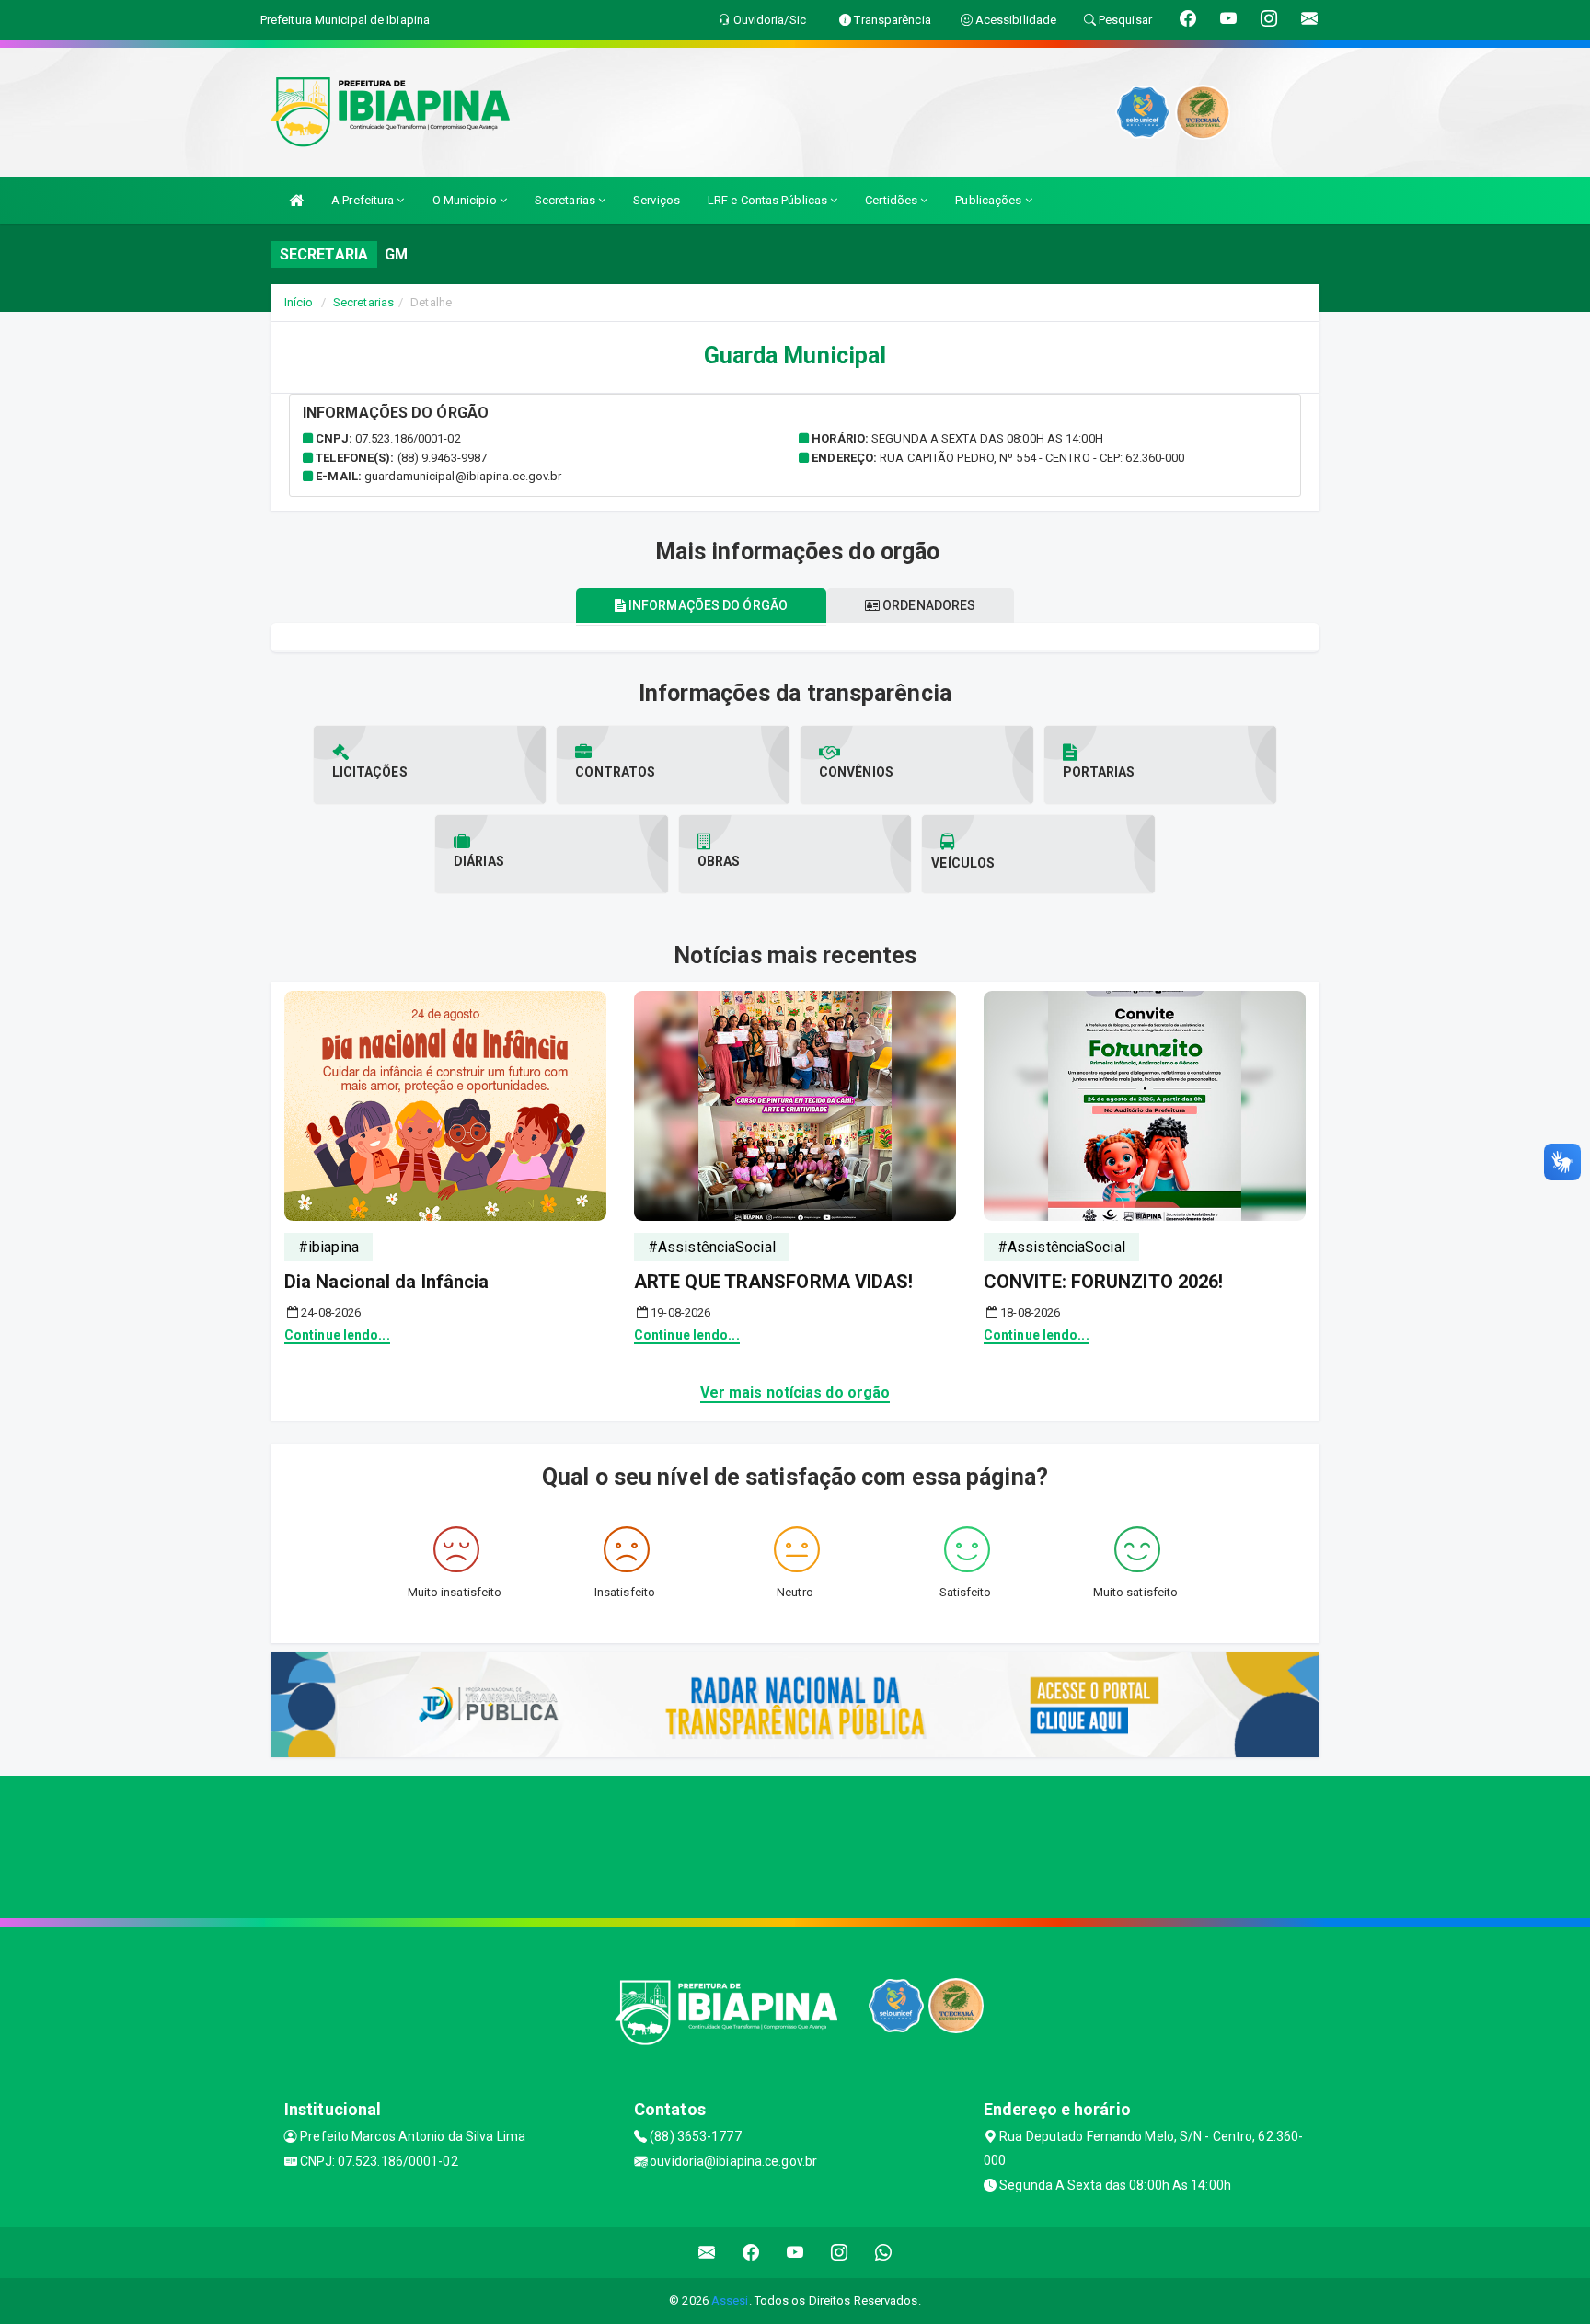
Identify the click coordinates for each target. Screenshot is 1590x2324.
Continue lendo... (337, 1335)
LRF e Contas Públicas (769, 200)
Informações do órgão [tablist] (707, 605)
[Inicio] (296, 200)
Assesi (730, 2301)
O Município (466, 200)
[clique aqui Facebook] (751, 2253)
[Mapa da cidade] (795, 1845)
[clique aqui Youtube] (795, 2253)
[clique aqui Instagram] (840, 2253)
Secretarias (566, 200)
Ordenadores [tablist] (927, 605)
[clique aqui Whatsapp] (884, 2253)
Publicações (990, 200)
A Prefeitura (364, 200)
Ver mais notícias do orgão (795, 1392)
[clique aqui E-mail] (707, 2253)
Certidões (893, 200)
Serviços (657, 200)
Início (299, 302)
